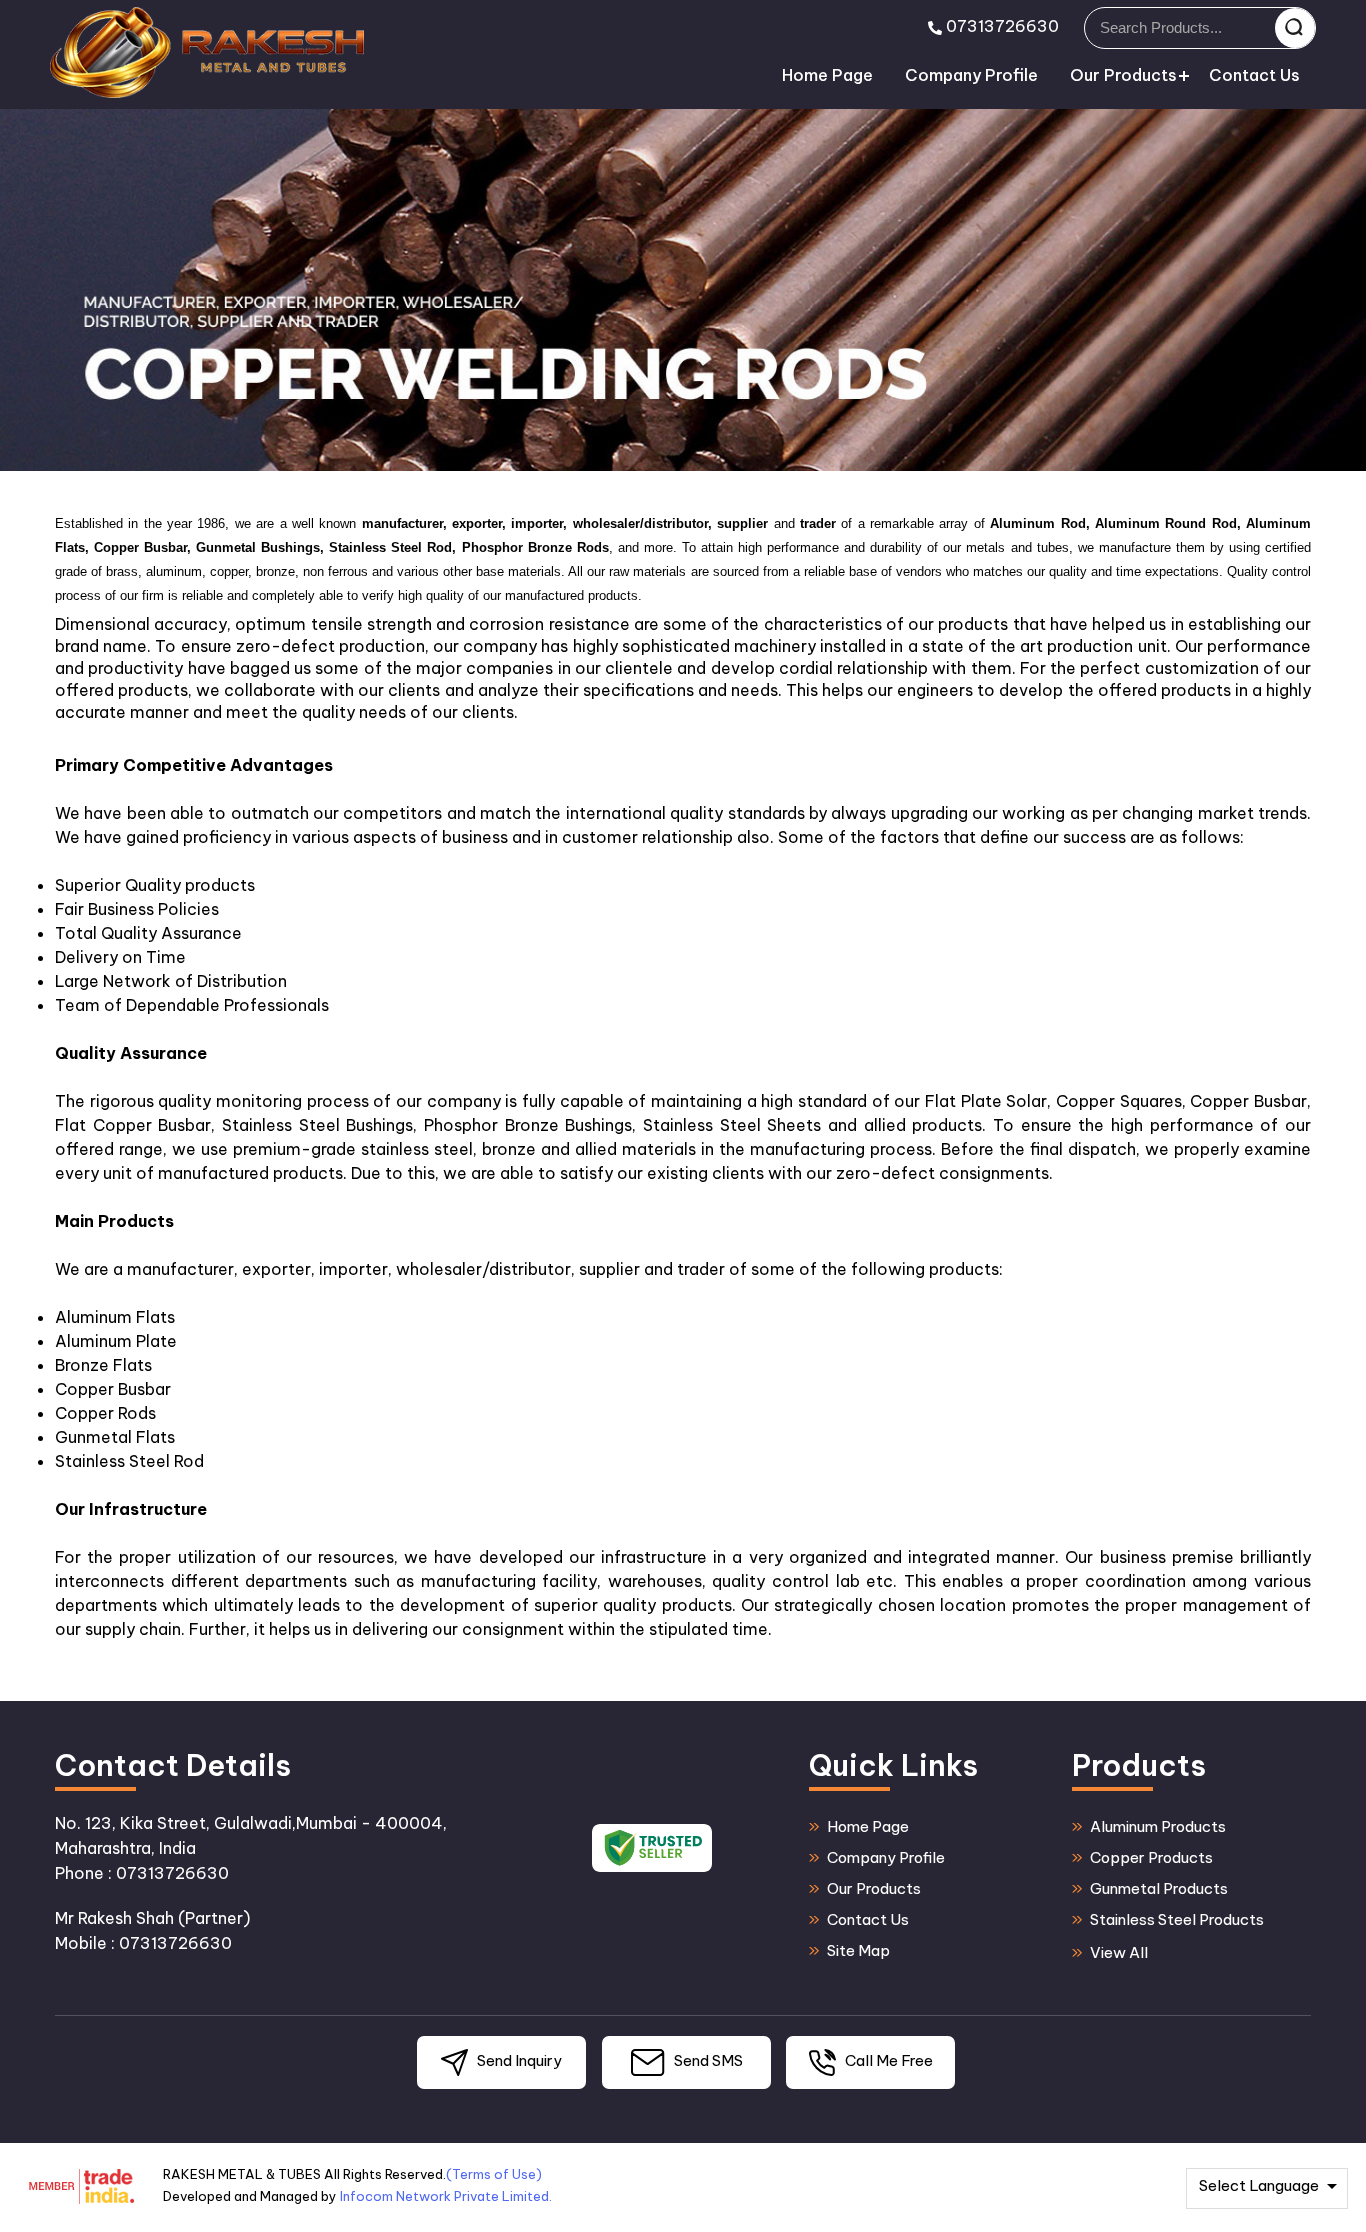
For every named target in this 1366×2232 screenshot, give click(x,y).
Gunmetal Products (1159, 1888)
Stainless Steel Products (1177, 1919)
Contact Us (1254, 75)
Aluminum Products (1158, 1826)
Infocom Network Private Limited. (446, 2196)
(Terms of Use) (494, 2174)
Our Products (1123, 75)
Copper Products (1151, 1857)
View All (1119, 1952)
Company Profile (971, 75)
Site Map (858, 1950)
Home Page (827, 75)
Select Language (1259, 2185)
